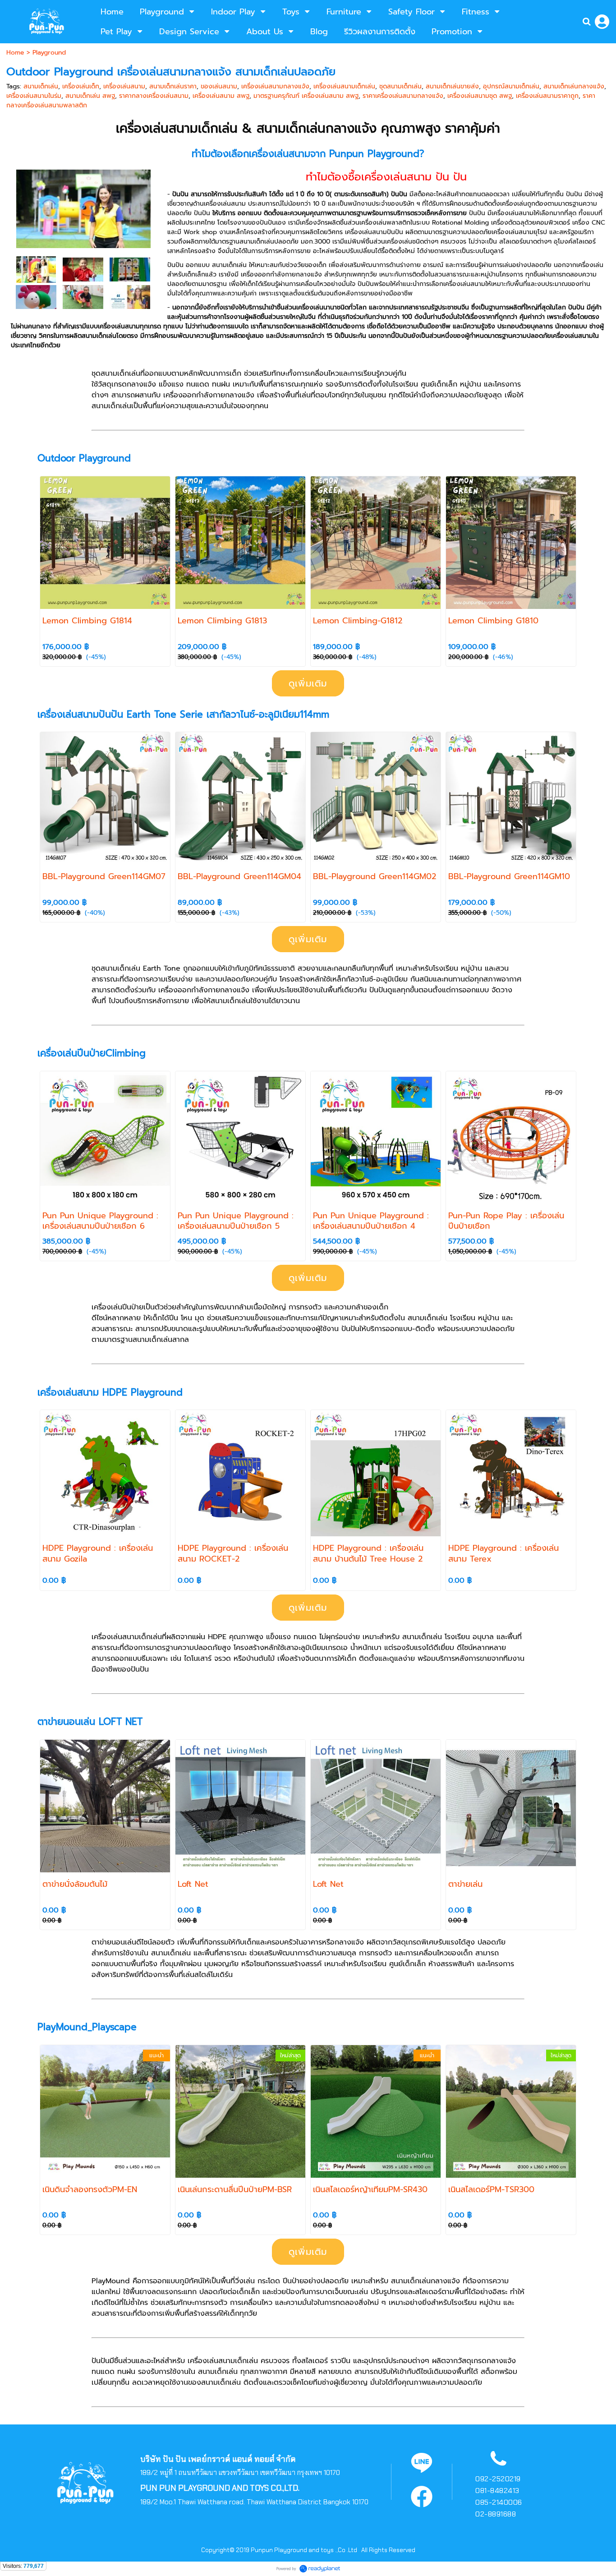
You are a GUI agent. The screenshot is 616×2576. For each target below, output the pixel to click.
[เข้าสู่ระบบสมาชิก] (602, 22)
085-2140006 (499, 2502)
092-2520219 (498, 2479)
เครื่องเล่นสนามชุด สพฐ (480, 96)
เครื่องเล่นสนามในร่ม (34, 96)
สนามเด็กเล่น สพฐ (90, 96)
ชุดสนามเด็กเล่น (400, 86)
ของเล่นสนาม (219, 86)
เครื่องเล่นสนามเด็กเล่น (344, 86)
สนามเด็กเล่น (41, 86)
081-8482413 (497, 2491)
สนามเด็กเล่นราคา (173, 86)
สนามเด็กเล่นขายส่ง (452, 86)
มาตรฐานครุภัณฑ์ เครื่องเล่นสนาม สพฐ (306, 96)
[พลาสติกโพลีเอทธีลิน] (130, 269)
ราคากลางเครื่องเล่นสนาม (154, 96)
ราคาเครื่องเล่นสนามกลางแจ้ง (403, 96)
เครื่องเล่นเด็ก (81, 86)
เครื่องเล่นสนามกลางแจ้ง (275, 86)
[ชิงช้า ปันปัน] (83, 269)
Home (15, 53)
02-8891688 (496, 2514)
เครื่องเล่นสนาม (124, 86)
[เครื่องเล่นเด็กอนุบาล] (83, 297)
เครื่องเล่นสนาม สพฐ (221, 96)
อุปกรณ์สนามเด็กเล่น (511, 86)
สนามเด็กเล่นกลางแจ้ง (574, 86)
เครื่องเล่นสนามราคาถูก (547, 96)
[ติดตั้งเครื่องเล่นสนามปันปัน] (36, 269)
